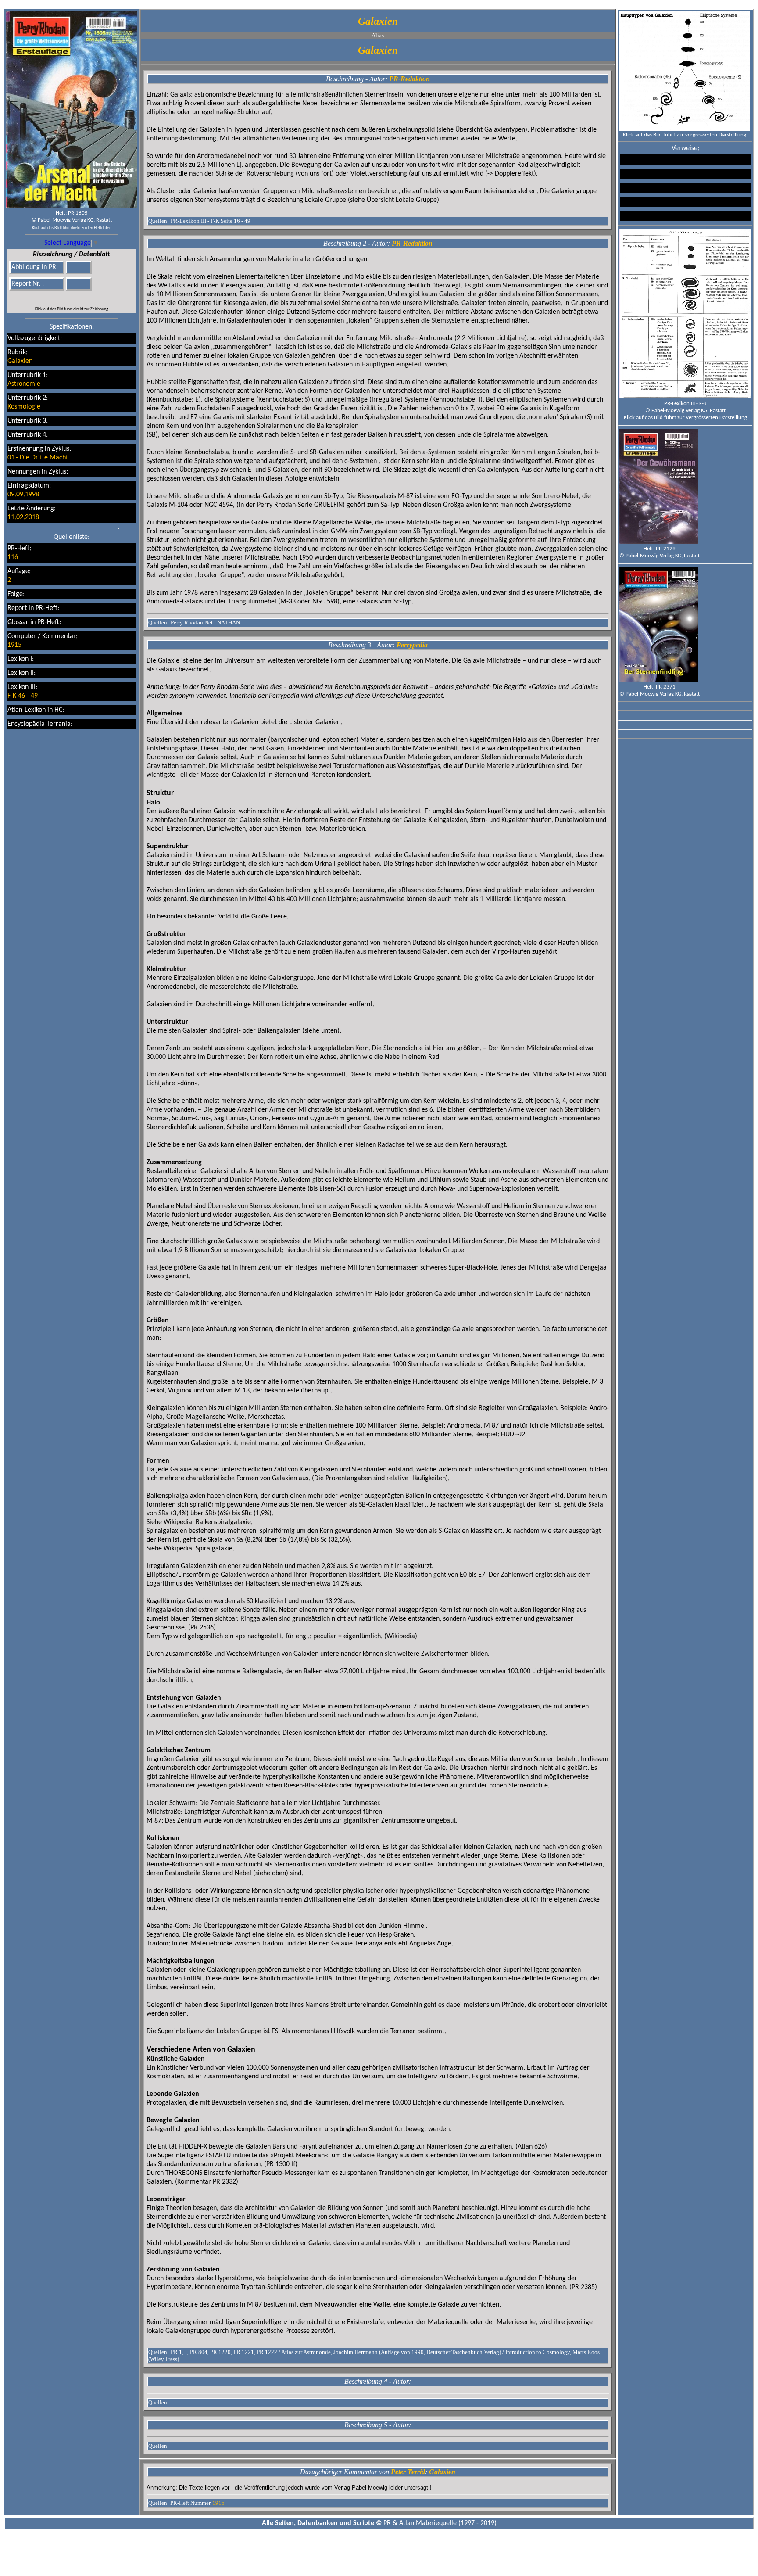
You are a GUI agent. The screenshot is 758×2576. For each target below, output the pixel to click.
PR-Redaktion (409, 79)
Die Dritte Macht (44, 458)
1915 (14, 645)
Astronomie (24, 384)
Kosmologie (24, 407)
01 (11, 458)
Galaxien (20, 361)
